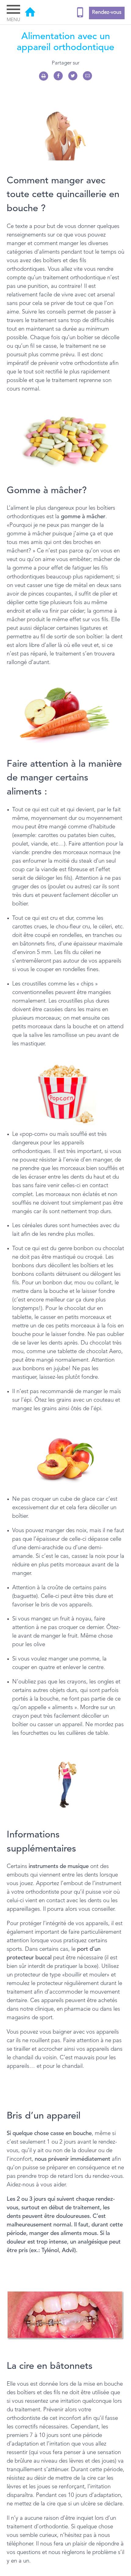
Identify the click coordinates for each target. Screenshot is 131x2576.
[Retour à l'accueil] (30, 13)
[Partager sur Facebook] (58, 76)
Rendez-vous (107, 13)
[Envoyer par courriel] (87, 76)
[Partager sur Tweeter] (73, 76)
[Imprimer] (44, 76)
